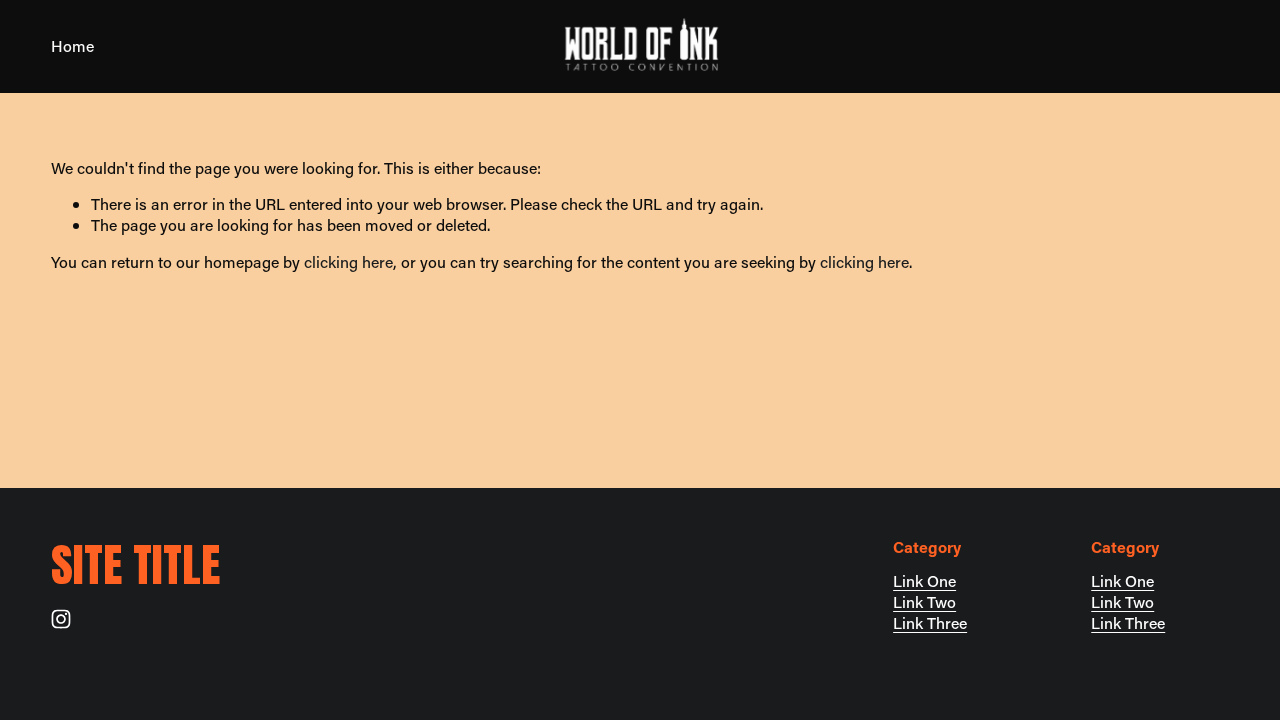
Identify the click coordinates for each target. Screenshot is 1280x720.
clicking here (348, 261)
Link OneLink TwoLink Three (930, 601)
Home (72, 45)
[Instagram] (61, 619)
